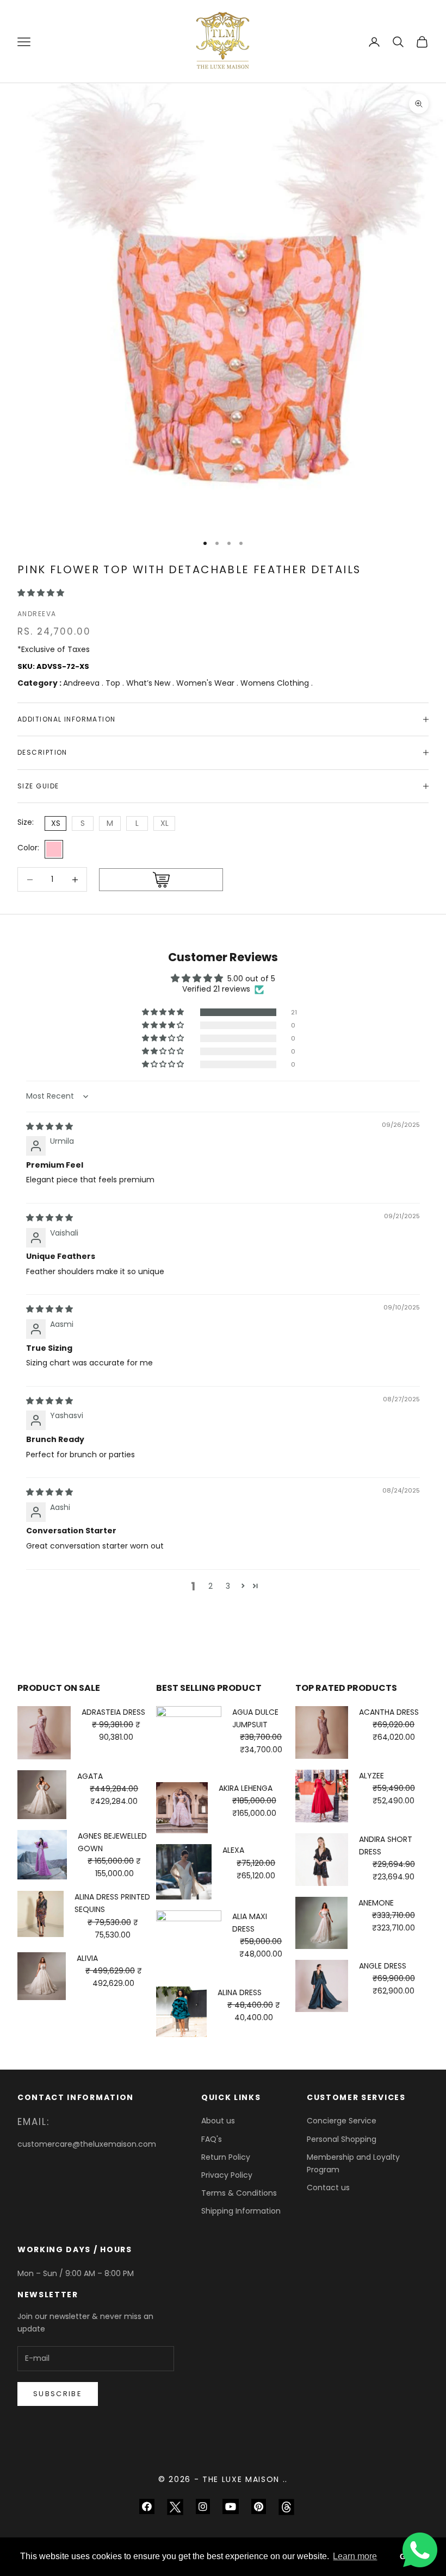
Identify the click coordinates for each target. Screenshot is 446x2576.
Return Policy (226, 2157)
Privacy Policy (227, 2175)
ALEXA (233, 1850)
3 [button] (228, 1586)
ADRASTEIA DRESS (113, 1712)
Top (114, 683)
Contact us (328, 2188)
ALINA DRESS (240, 1992)
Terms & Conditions (239, 2193)
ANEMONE (376, 1903)
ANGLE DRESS (383, 1966)
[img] (49, 1126)
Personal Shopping (342, 2139)
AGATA (90, 1776)
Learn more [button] (355, 2556)
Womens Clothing (276, 683)
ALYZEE (371, 1776)
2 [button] (210, 1586)
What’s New (149, 683)
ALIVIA (87, 1958)
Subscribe (58, 2394)
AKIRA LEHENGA (246, 1788)
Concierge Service (342, 2121)
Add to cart (161, 880)
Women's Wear (206, 683)
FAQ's (212, 2139)
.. (285, 2479)
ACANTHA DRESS (389, 1712)
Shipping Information (241, 2211)
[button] (41, 593)
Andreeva (37, 614)
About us (218, 2121)
